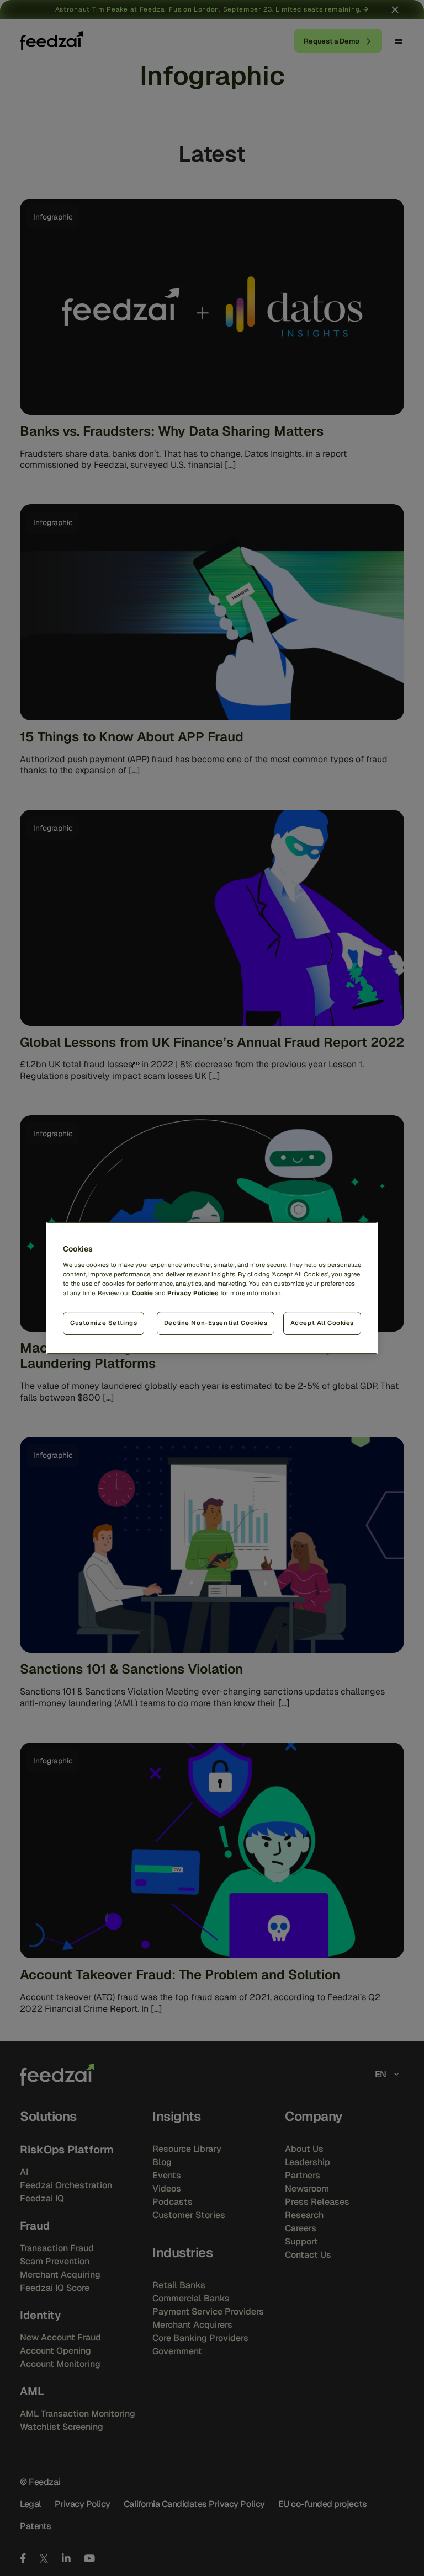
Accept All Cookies (322, 1323)
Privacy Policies (193, 1293)
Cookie (142, 1293)
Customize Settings (104, 1323)
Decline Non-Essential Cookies (216, 1323)
